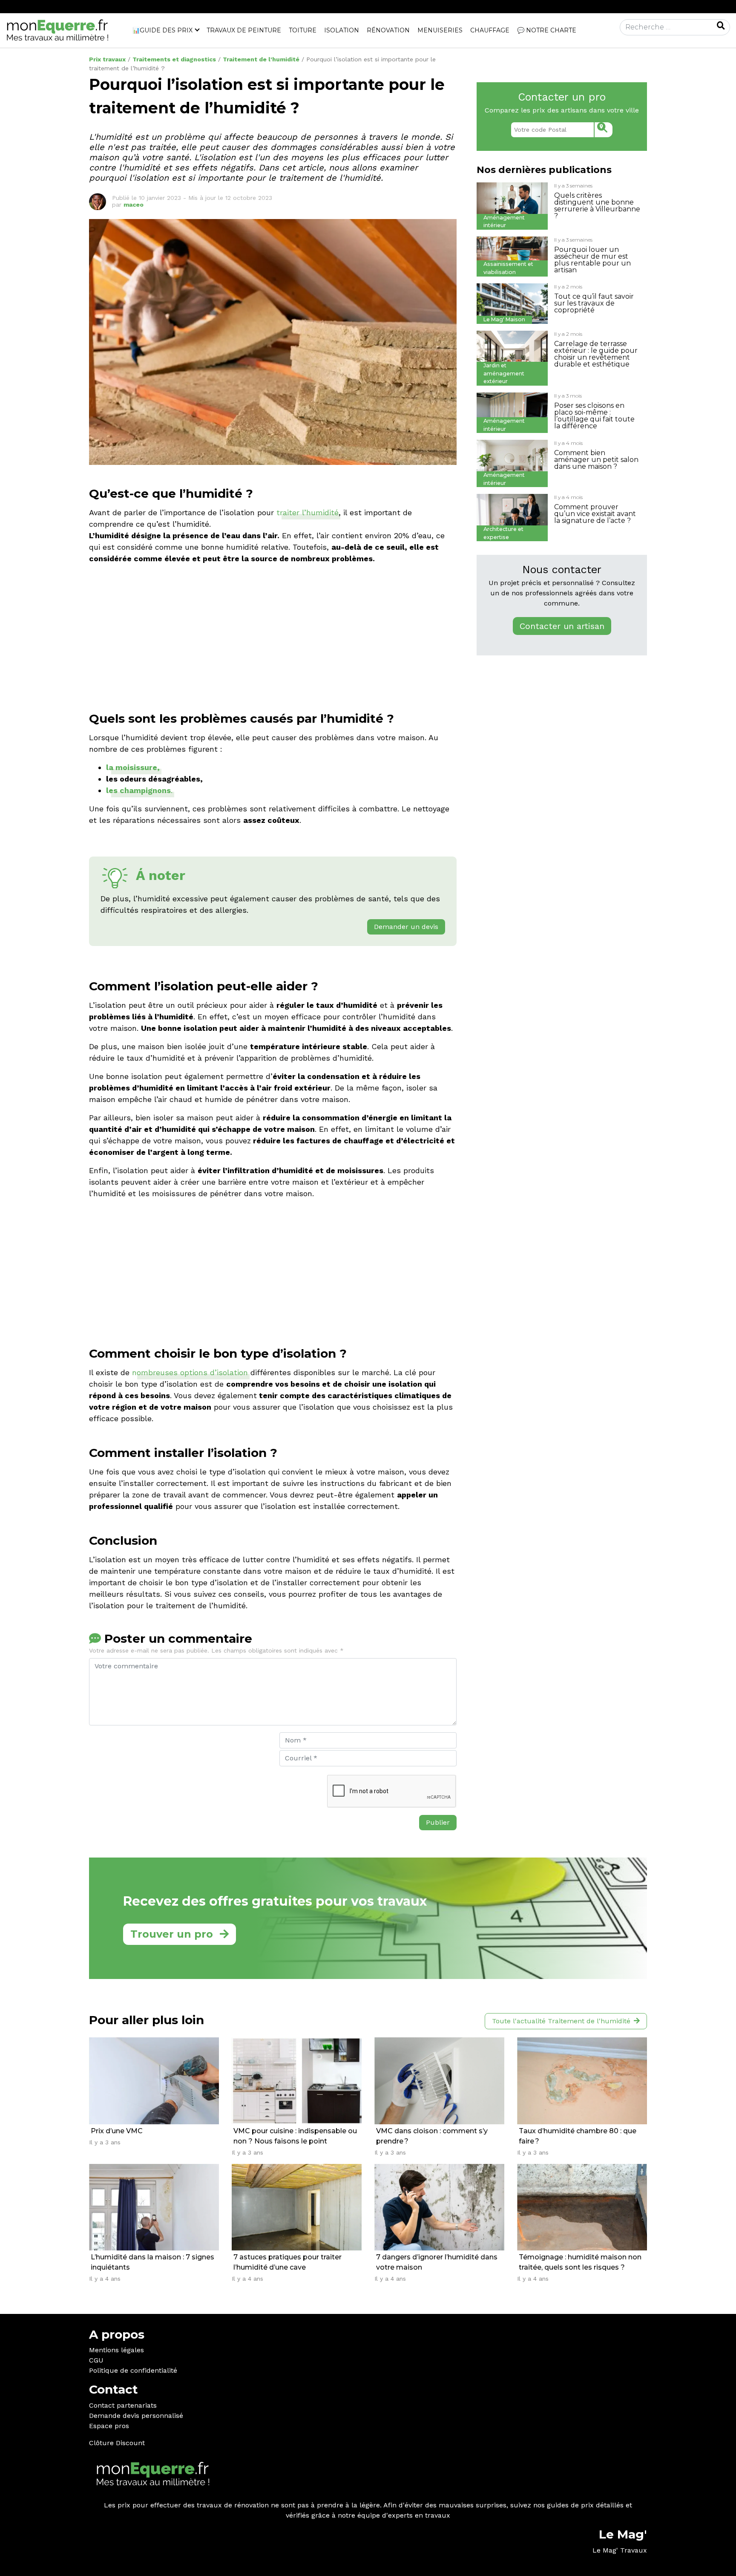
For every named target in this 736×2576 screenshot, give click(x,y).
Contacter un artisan (562, 626)
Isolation (342, 30)
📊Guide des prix (162, 30)
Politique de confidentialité (133, 2370)
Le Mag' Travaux (620, 2550)
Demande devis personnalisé (136, 2416)
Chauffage (490, 30)
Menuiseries (440, 30)
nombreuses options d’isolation (190, 1372)
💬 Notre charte (547, 30)
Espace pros (109, 2426)
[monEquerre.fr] (57, 30)
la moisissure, (133, 767)
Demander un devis (406, 927)
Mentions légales (116, 2350)
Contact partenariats (123, 2405)
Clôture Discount (117, 2443)
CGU (96, 2360)
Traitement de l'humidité (261, 59)
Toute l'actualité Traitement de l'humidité (561, 2021)
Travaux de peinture (244, 30)
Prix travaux (107, 59)
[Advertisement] (273, 631)
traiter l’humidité (308, 512)
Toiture (303, 30)
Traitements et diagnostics (174, 59)
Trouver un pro (172, 1934)
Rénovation (388, 30)
